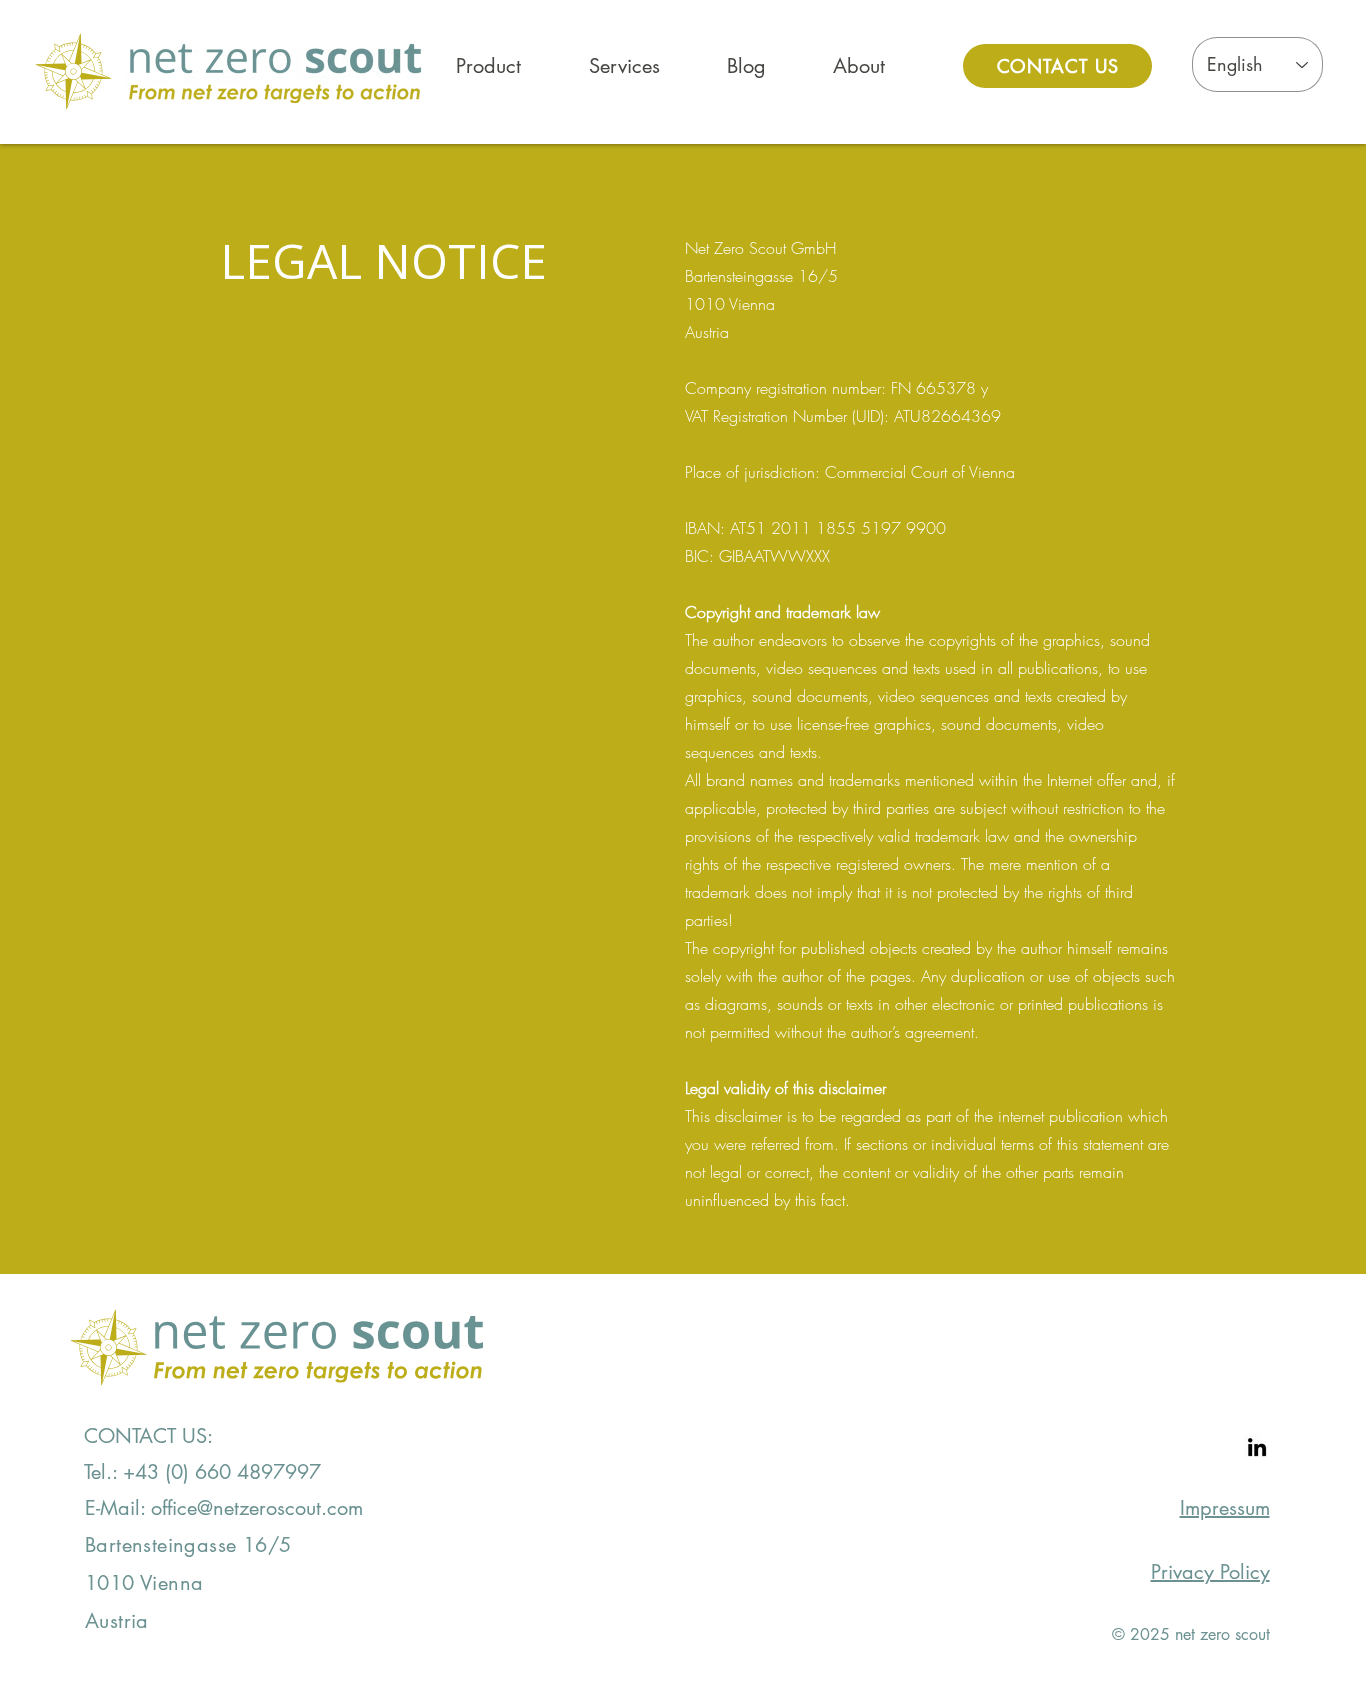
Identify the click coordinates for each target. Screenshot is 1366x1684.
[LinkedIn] (1257, 1447)
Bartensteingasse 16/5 (188, 1545)
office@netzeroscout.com (257, 1508)
